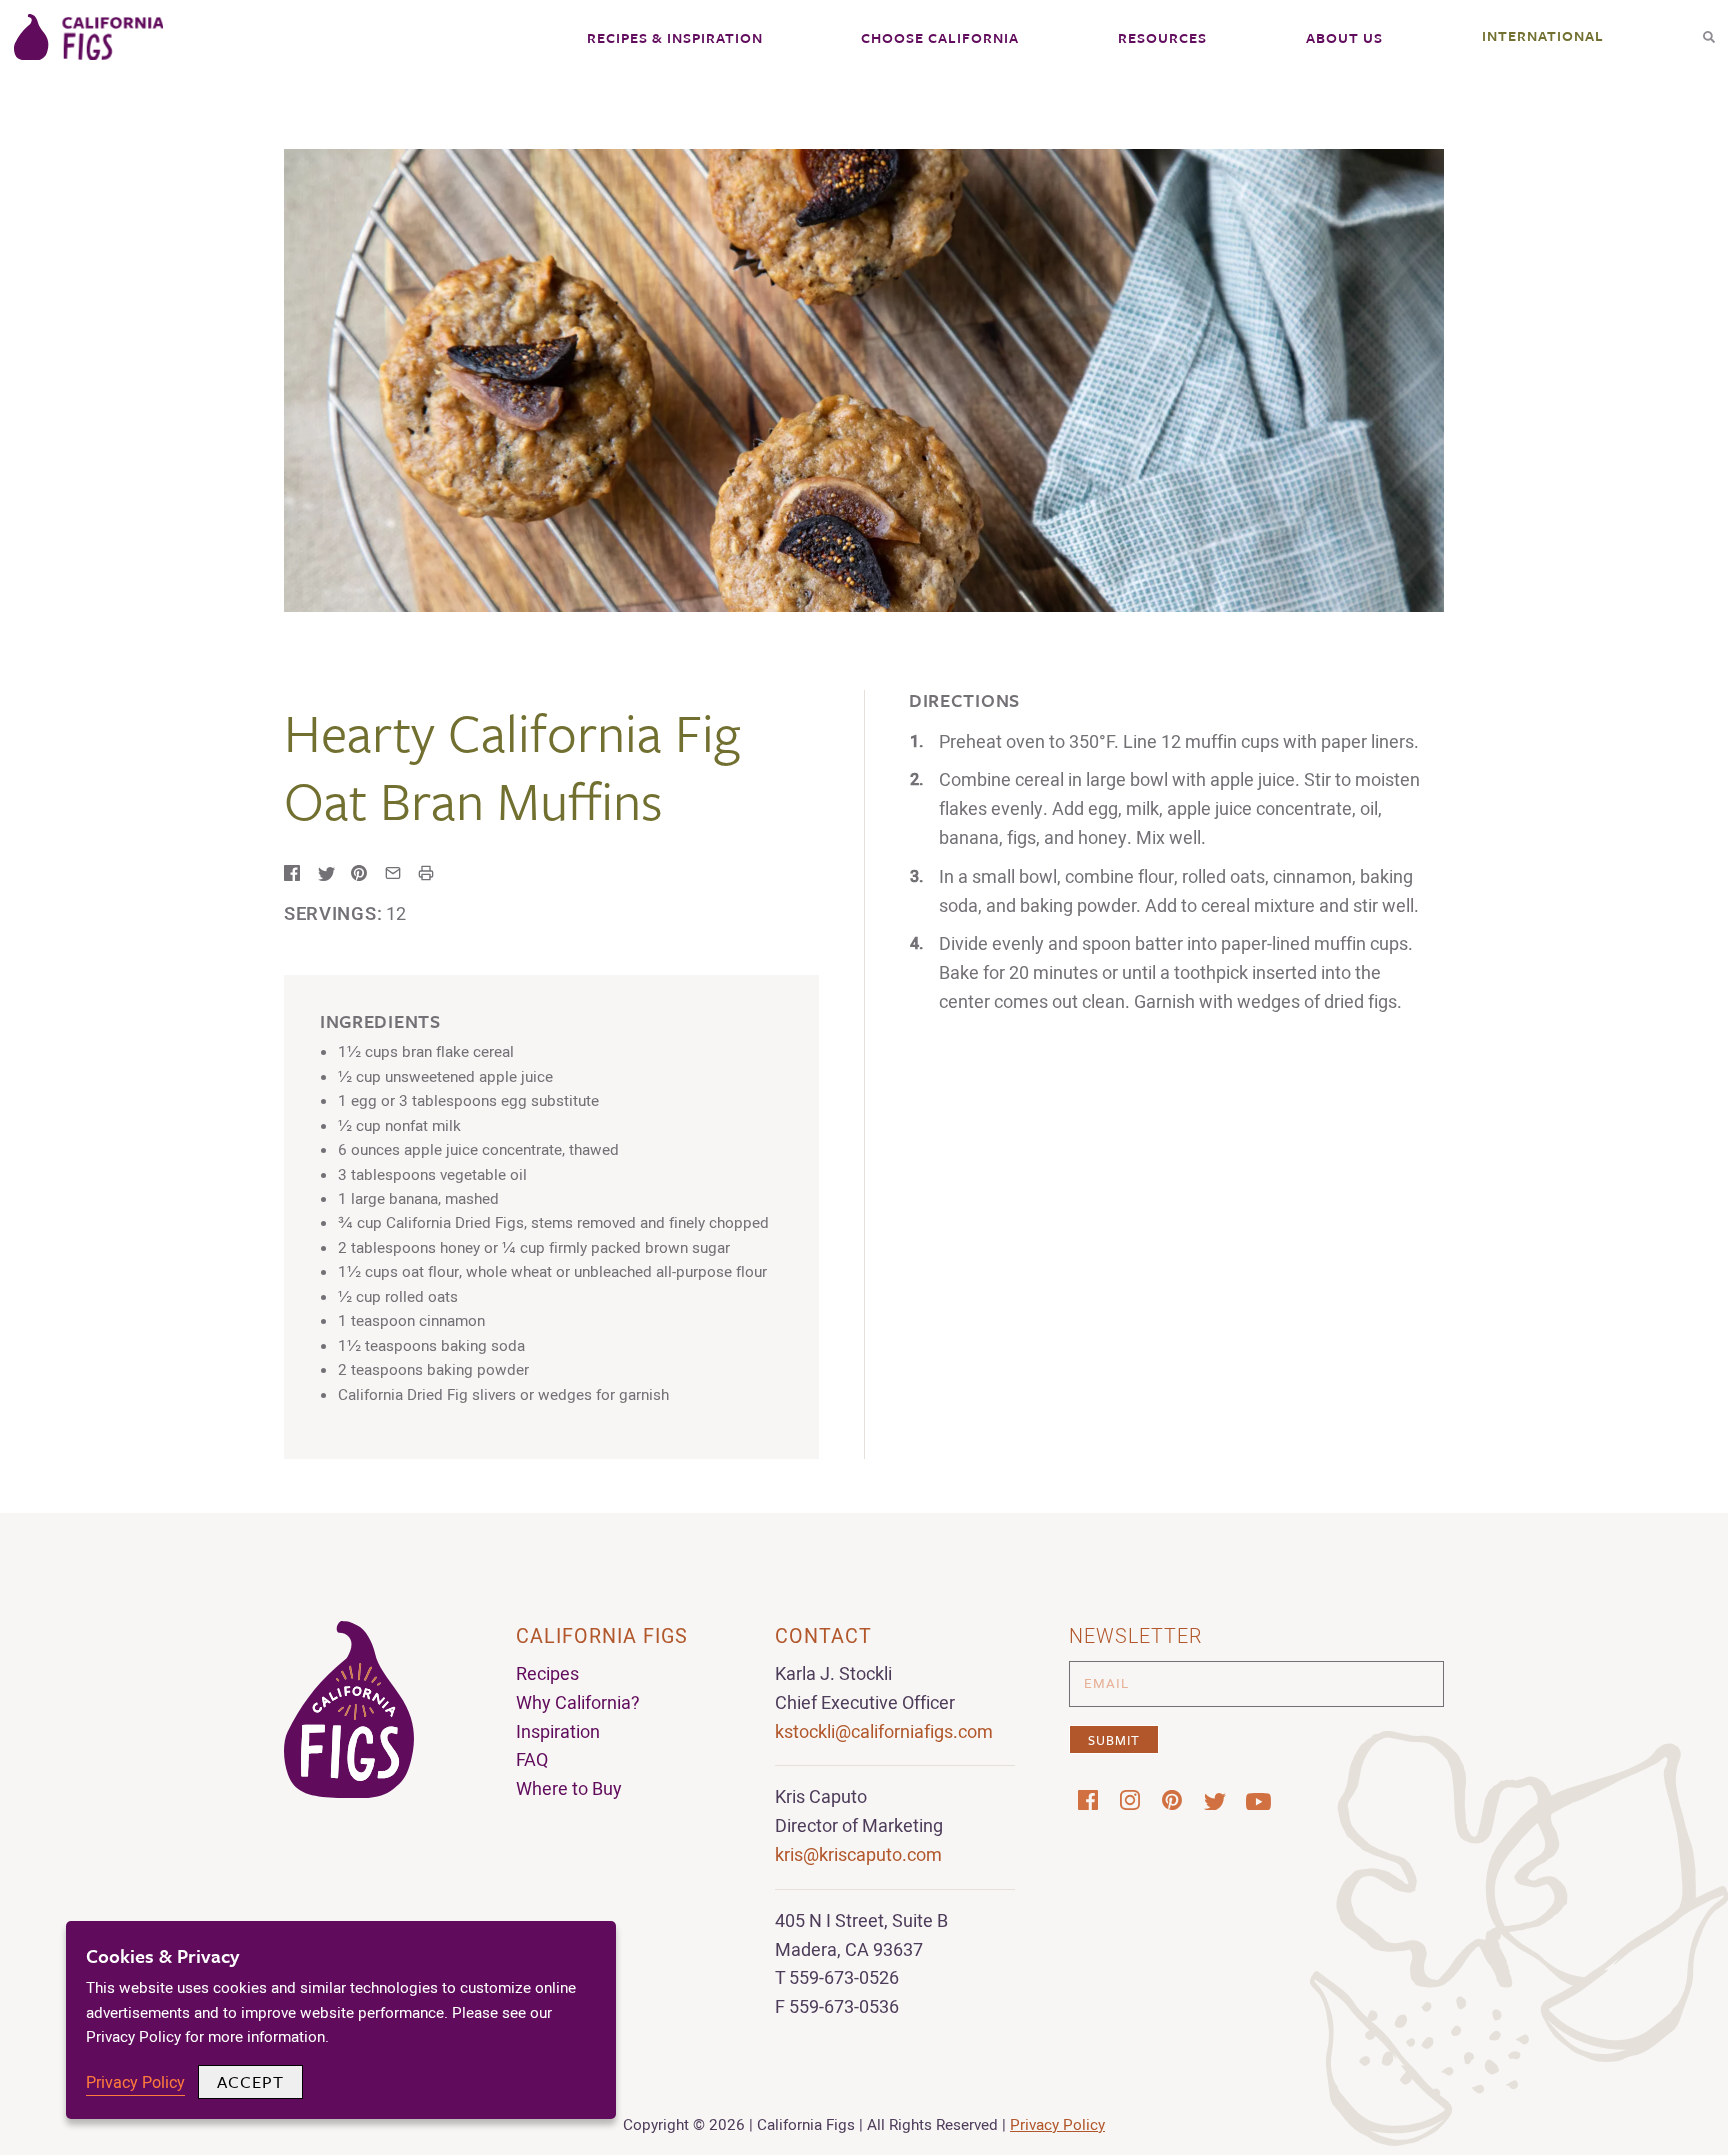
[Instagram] (1130, 1800)
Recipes (547, 1674)
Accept (250, 2081)
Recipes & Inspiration (675, 37)
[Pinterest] (1172, 1800)
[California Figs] (89, 39)
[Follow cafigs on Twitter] (1214, 1801)
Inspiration (558, 1732)
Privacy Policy (1057, 2125)
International (1543, 35)
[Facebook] (1088, 1800)
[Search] (1709, 30)
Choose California (940, 37)
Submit (1114, 1740)
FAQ (532, 1760)
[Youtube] (1256, 1801)
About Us (1344, 37)
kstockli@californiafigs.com (884, 1732)
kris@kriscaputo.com (858, 1855)
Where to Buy (569, 1789)
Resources (1162, 37)
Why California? (578, 1703)
